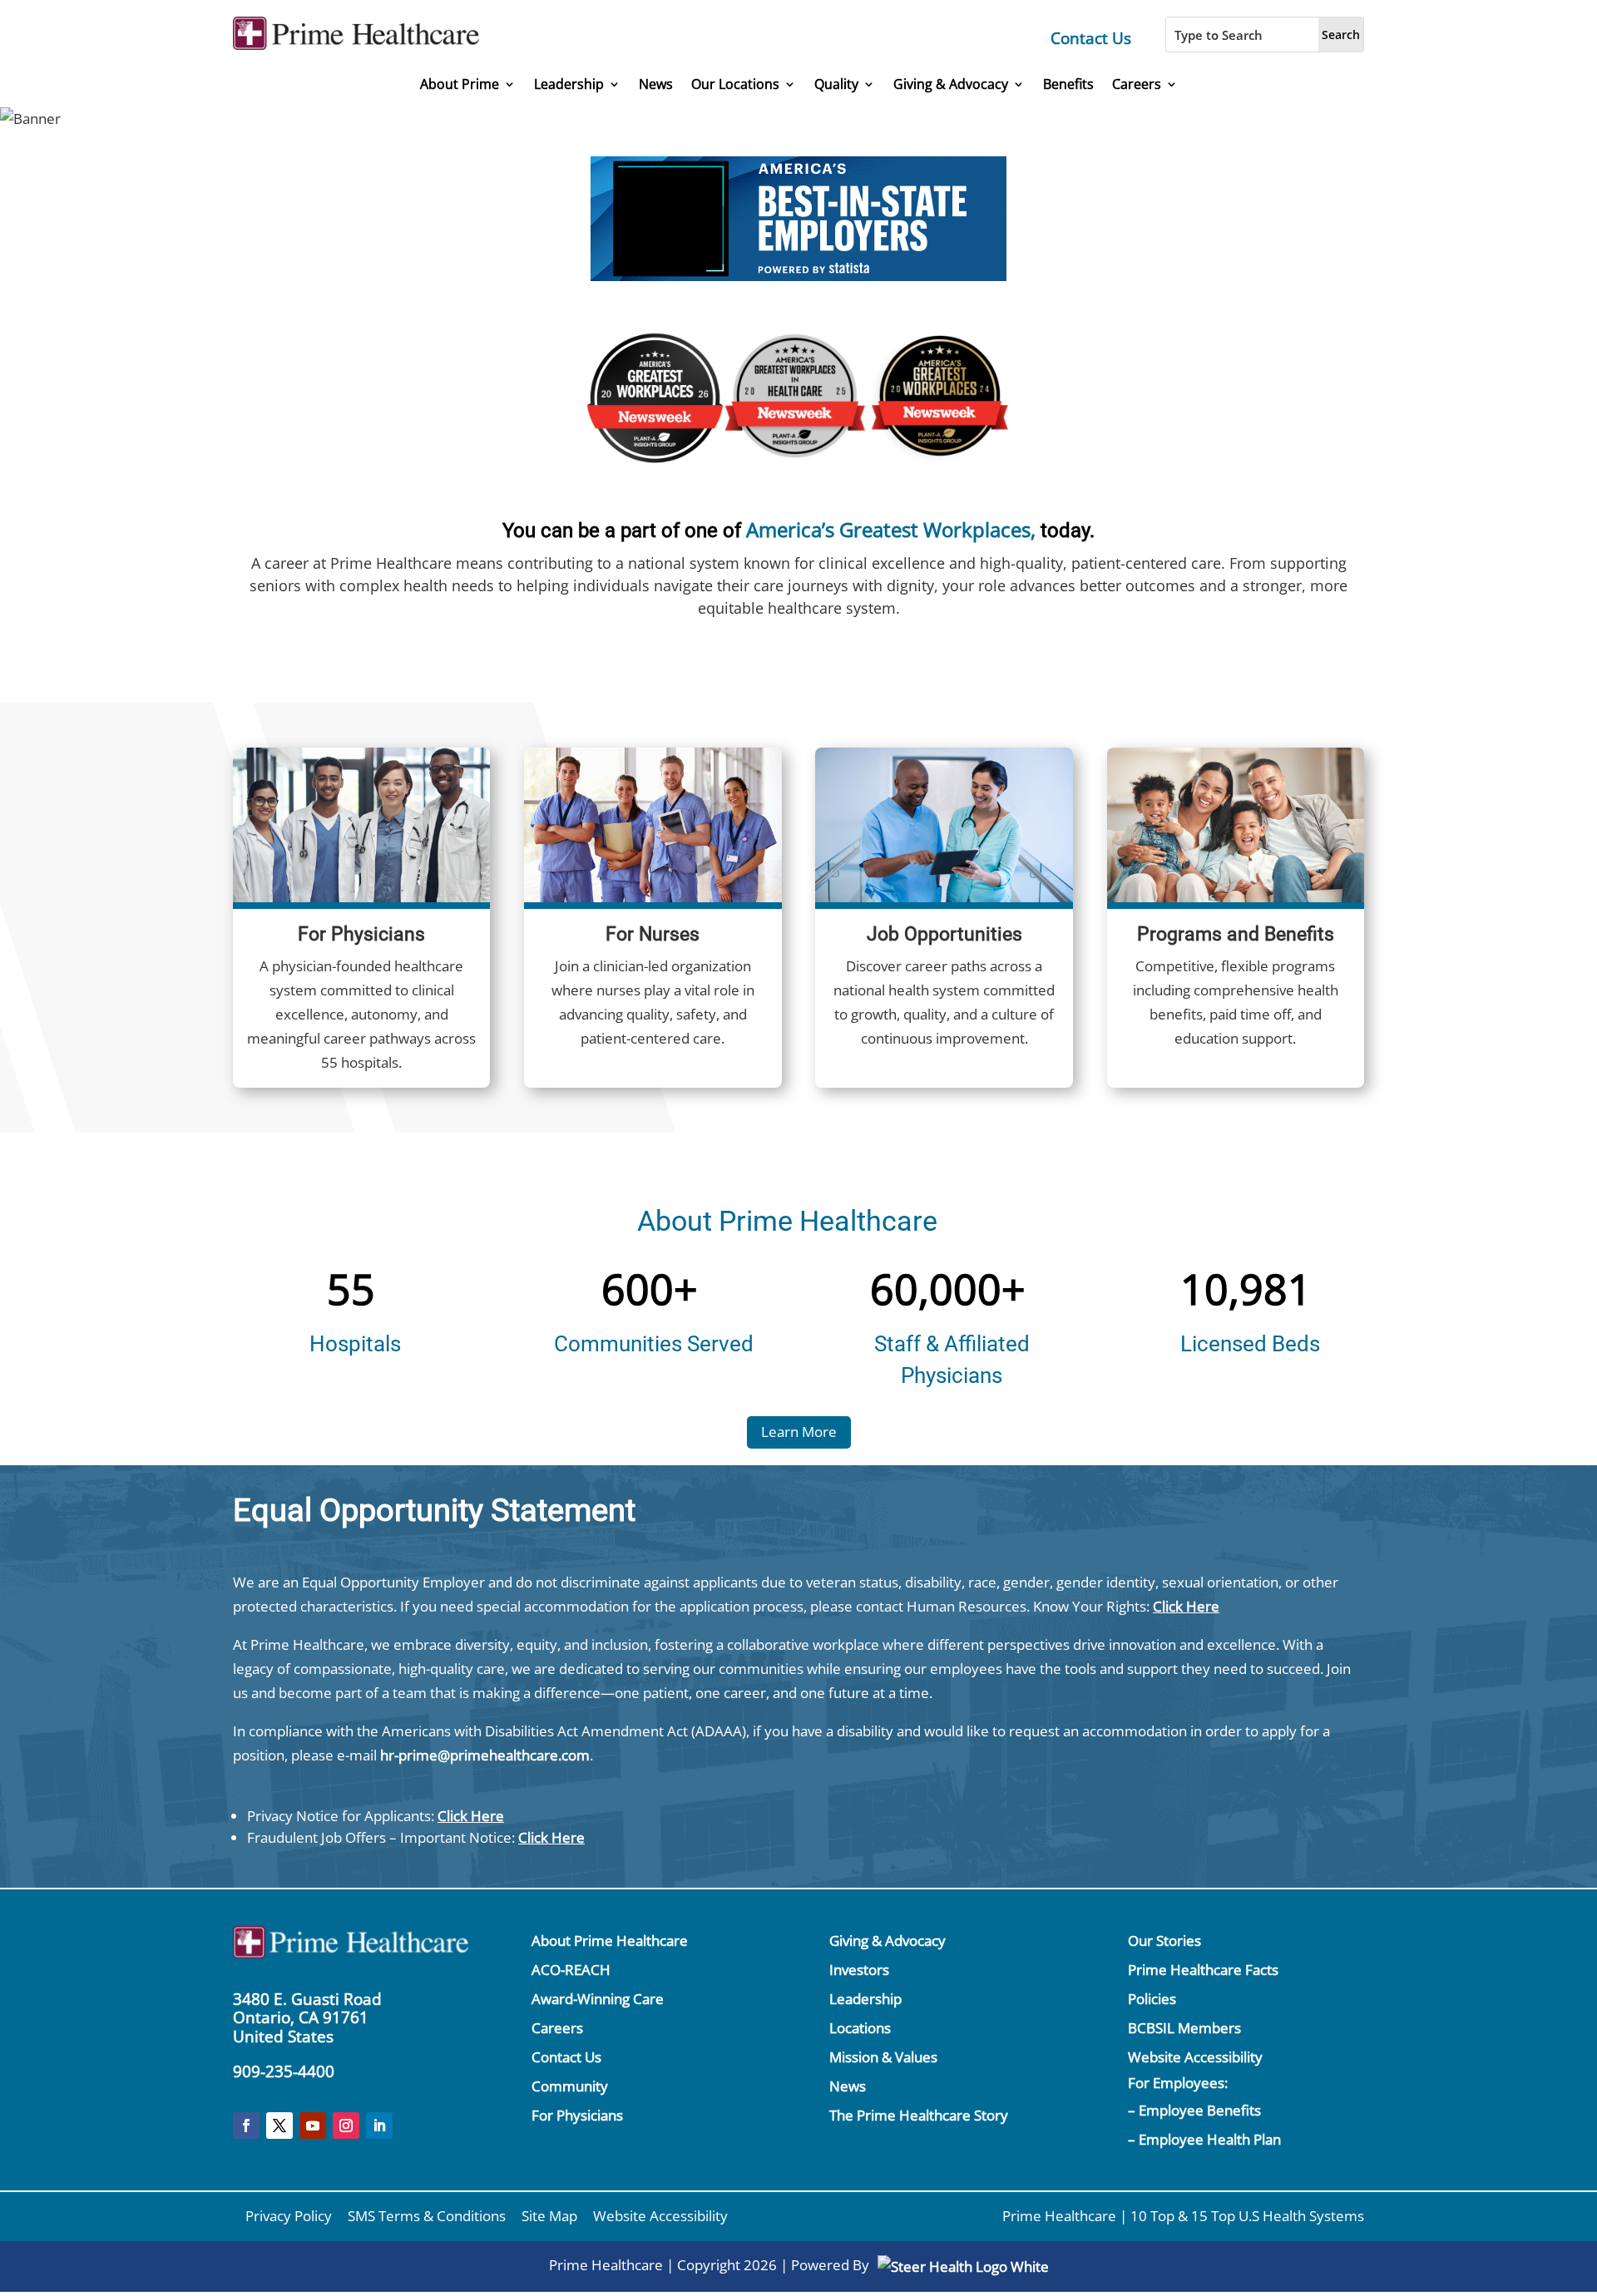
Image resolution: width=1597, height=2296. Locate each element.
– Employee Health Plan (1204, 2139)
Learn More (799, 1432)
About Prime (460, 84)
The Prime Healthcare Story (919, 2115)
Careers (1137, 84)
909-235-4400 (284, 2071)
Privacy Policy (289, 2216)
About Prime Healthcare (610, 1940)
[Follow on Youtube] (313, 2126)
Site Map (549, 2216)
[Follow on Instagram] (346, 2126)
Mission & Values (883, 2057)
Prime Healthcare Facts (1203, 1970)
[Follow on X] (279, 2126)
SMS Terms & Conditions (427, 2216)
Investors (859, 1970)
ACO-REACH (571, 1970)
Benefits (1068, 84)
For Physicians (577, 2115)
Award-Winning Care (598, 1999)
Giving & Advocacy (951, 84)
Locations (860, 2028)
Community (570, 2086)
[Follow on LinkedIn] (379, 2126)
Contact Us (1091, 38)
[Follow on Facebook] (246, 2126)
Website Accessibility (1195, 2057)
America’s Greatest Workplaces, (891, 529)
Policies (1152, 1999)
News (656, 84)
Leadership (569, 84)
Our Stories (1164, 1940)
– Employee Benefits (1194, 2110)
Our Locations (735, 84)
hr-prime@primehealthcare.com (485, 1755)
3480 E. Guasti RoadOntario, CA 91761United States (307, 2018)
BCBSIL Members (1184, 2028)
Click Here (1186, 1606)
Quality (836, 84)
